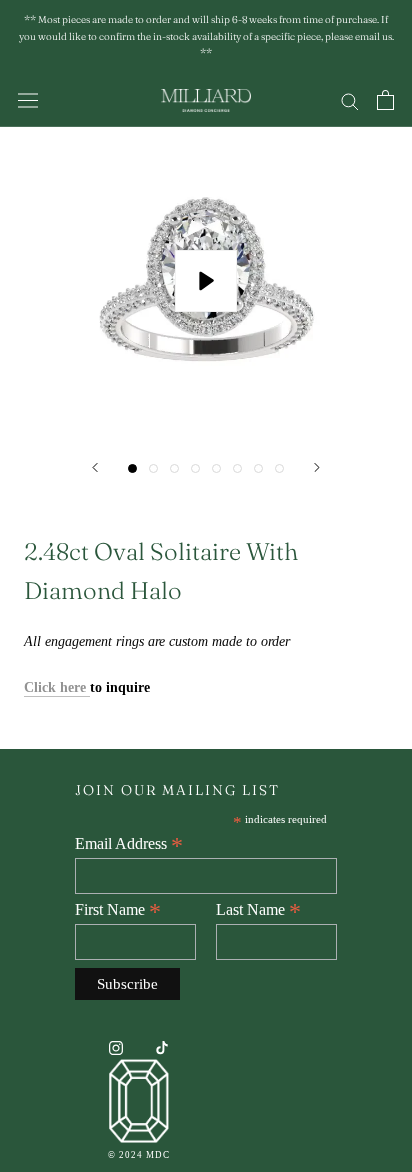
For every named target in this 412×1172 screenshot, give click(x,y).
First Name (118, 910)
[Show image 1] (132, 468)
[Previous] (95, 467)
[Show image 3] (174, 468)
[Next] (317, 467)
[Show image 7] (258, 468)
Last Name (258, 910)
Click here (57, 687)
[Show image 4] (195, 468)
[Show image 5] (216, 468)
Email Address (129, 844)
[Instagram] (116, 1047)
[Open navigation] (28, 100)
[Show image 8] (279, 468)
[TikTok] (162, 1047)
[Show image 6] (237, 468)
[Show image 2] (153, 468)
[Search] (350, 100)
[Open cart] (385, 100)
